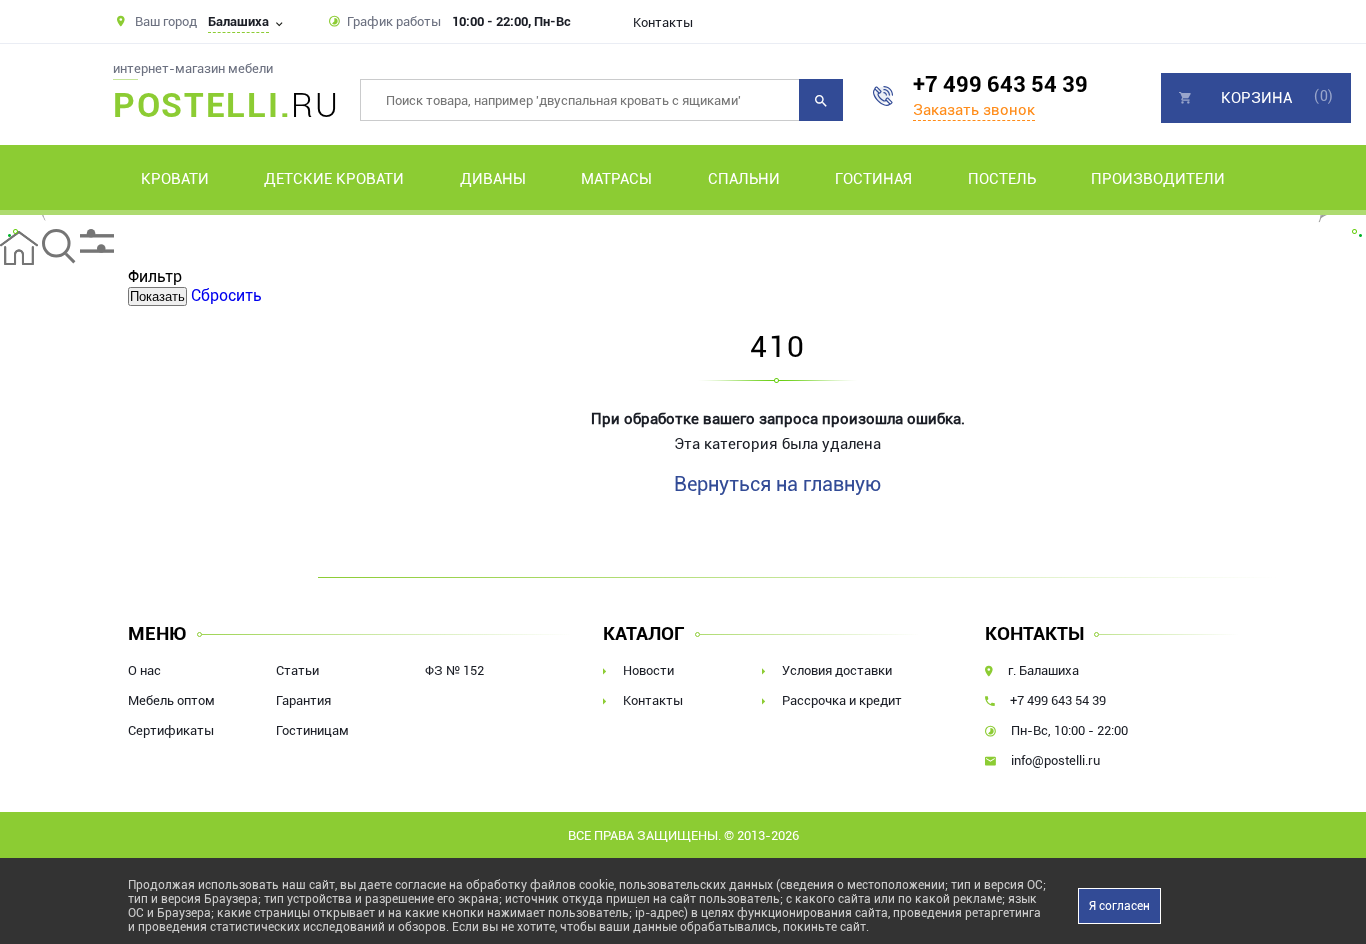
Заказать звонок (974, 110)
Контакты (663, 22)
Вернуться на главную (777, 484)
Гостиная (873, 179)
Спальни (744, 179)
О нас (144, 670)
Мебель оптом (171, 700)
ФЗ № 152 (454, 670)
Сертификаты (171, 730)
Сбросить (226, 295)
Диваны (493, 179)
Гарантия (303, 700)
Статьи (297, 670)
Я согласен (1119, 906)
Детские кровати (334, 179)
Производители (1158, 179)
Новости (648, 670)
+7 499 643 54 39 (1000, 84)
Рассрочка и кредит (842, 700)
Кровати (175, 179)
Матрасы (616, 179)
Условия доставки (837, 670)
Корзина (1256, 98)
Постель (1002, 179)
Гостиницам (312, 730)
